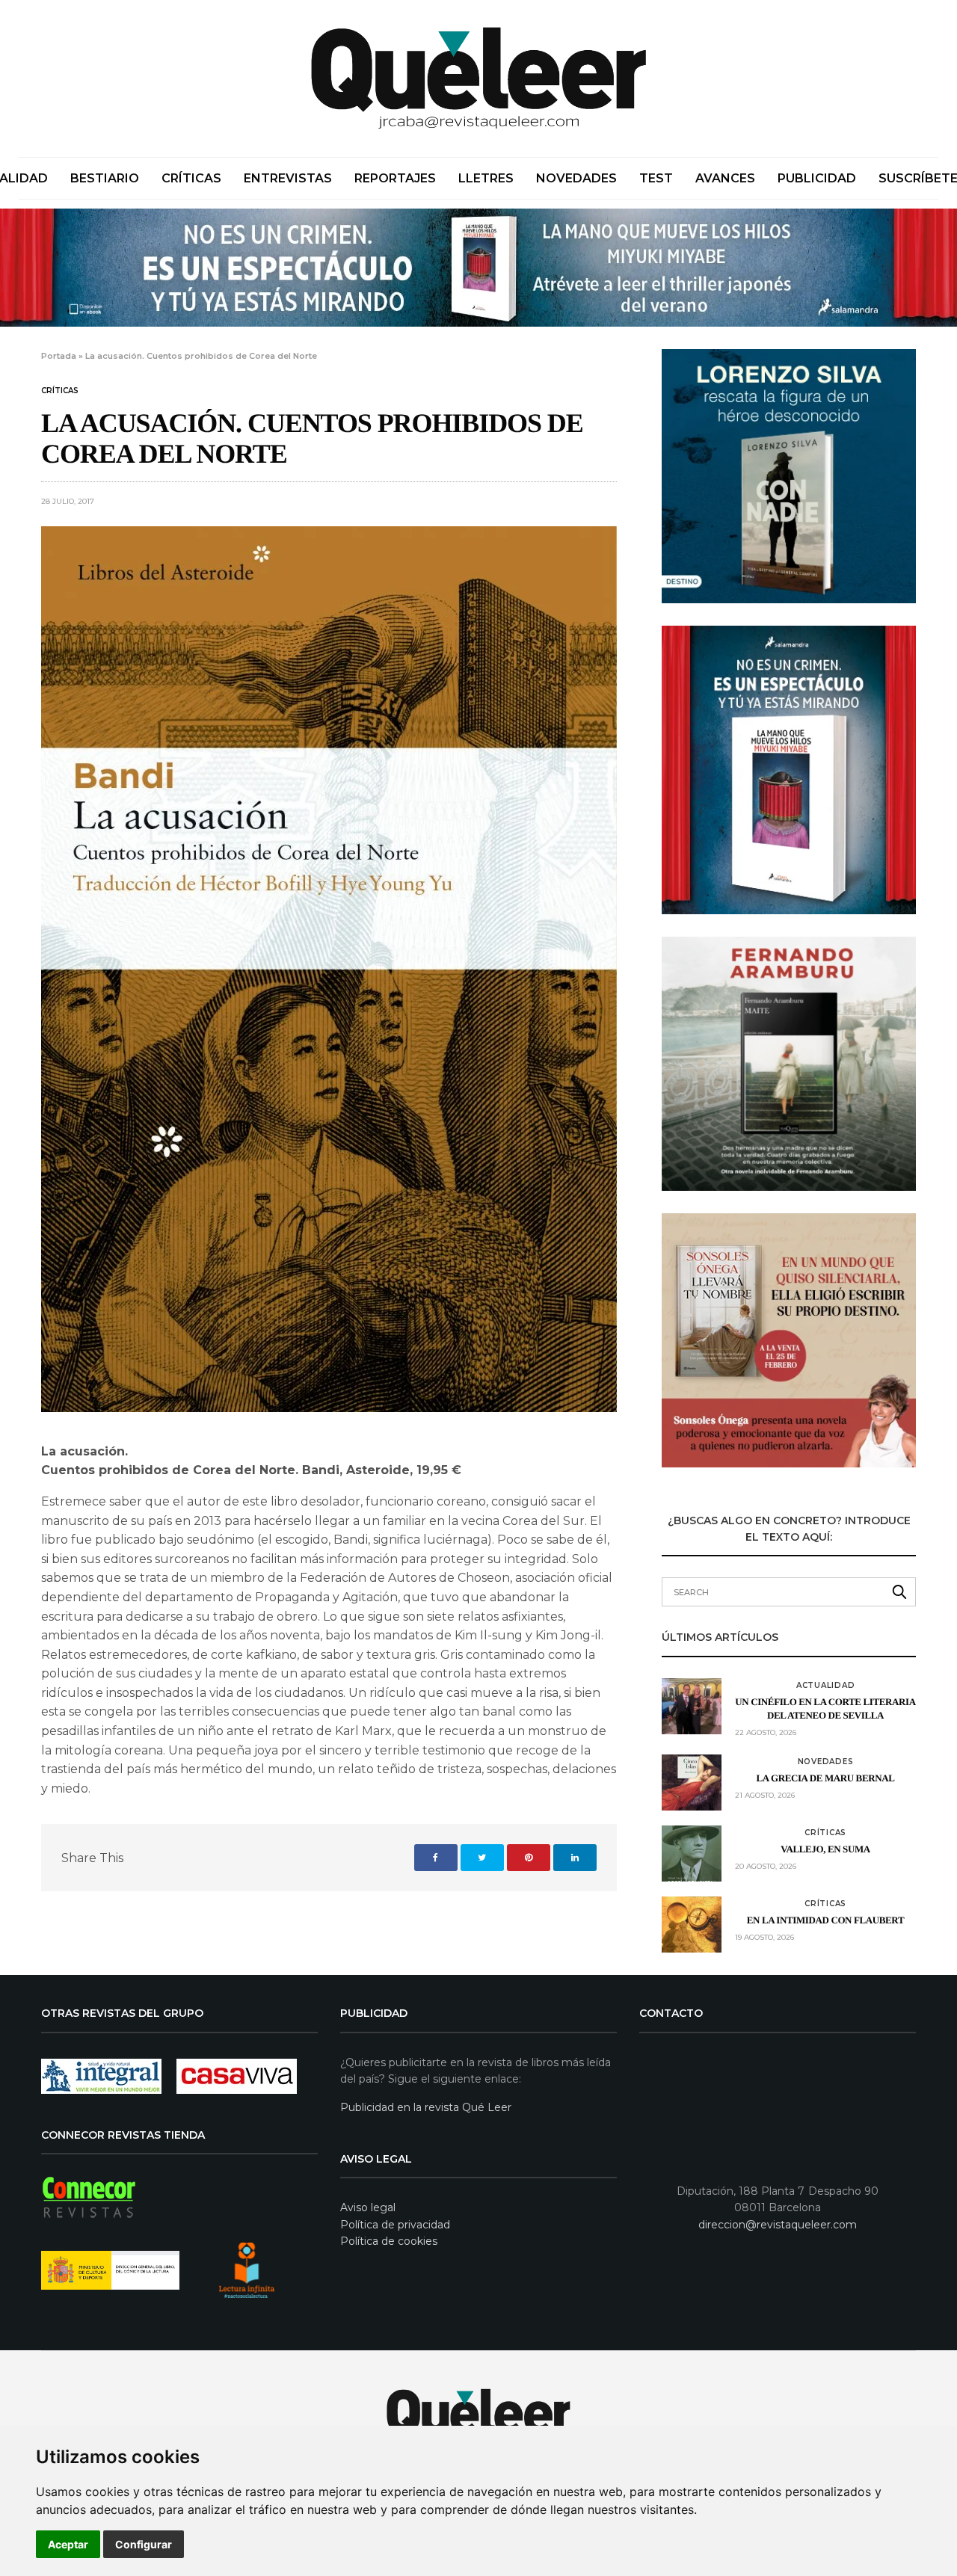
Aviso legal (368, 2207)
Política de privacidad (395, 2225)
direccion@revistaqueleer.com (778, 2225)
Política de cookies (389, 2241)
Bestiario (105, 178)
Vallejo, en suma (825, 1849)
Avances (725, 178)
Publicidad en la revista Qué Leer (426, 2107)
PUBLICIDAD (817, 178)
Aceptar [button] (68, 2544)
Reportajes (395, 178)
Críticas (191, 178)
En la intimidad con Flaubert (825, 1920)
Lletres (486, 178)
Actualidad (826, 1686)
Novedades (576, 178)
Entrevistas (288, 178)
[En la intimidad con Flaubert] (692, 1925)
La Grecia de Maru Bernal (826, 1778)
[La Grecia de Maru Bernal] (692, 1782)
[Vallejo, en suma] (692, 1854)
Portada (59, 356)
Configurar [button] (144, 2544)
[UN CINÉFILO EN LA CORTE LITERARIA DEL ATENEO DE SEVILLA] (692, 1706)
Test (656, 178)
